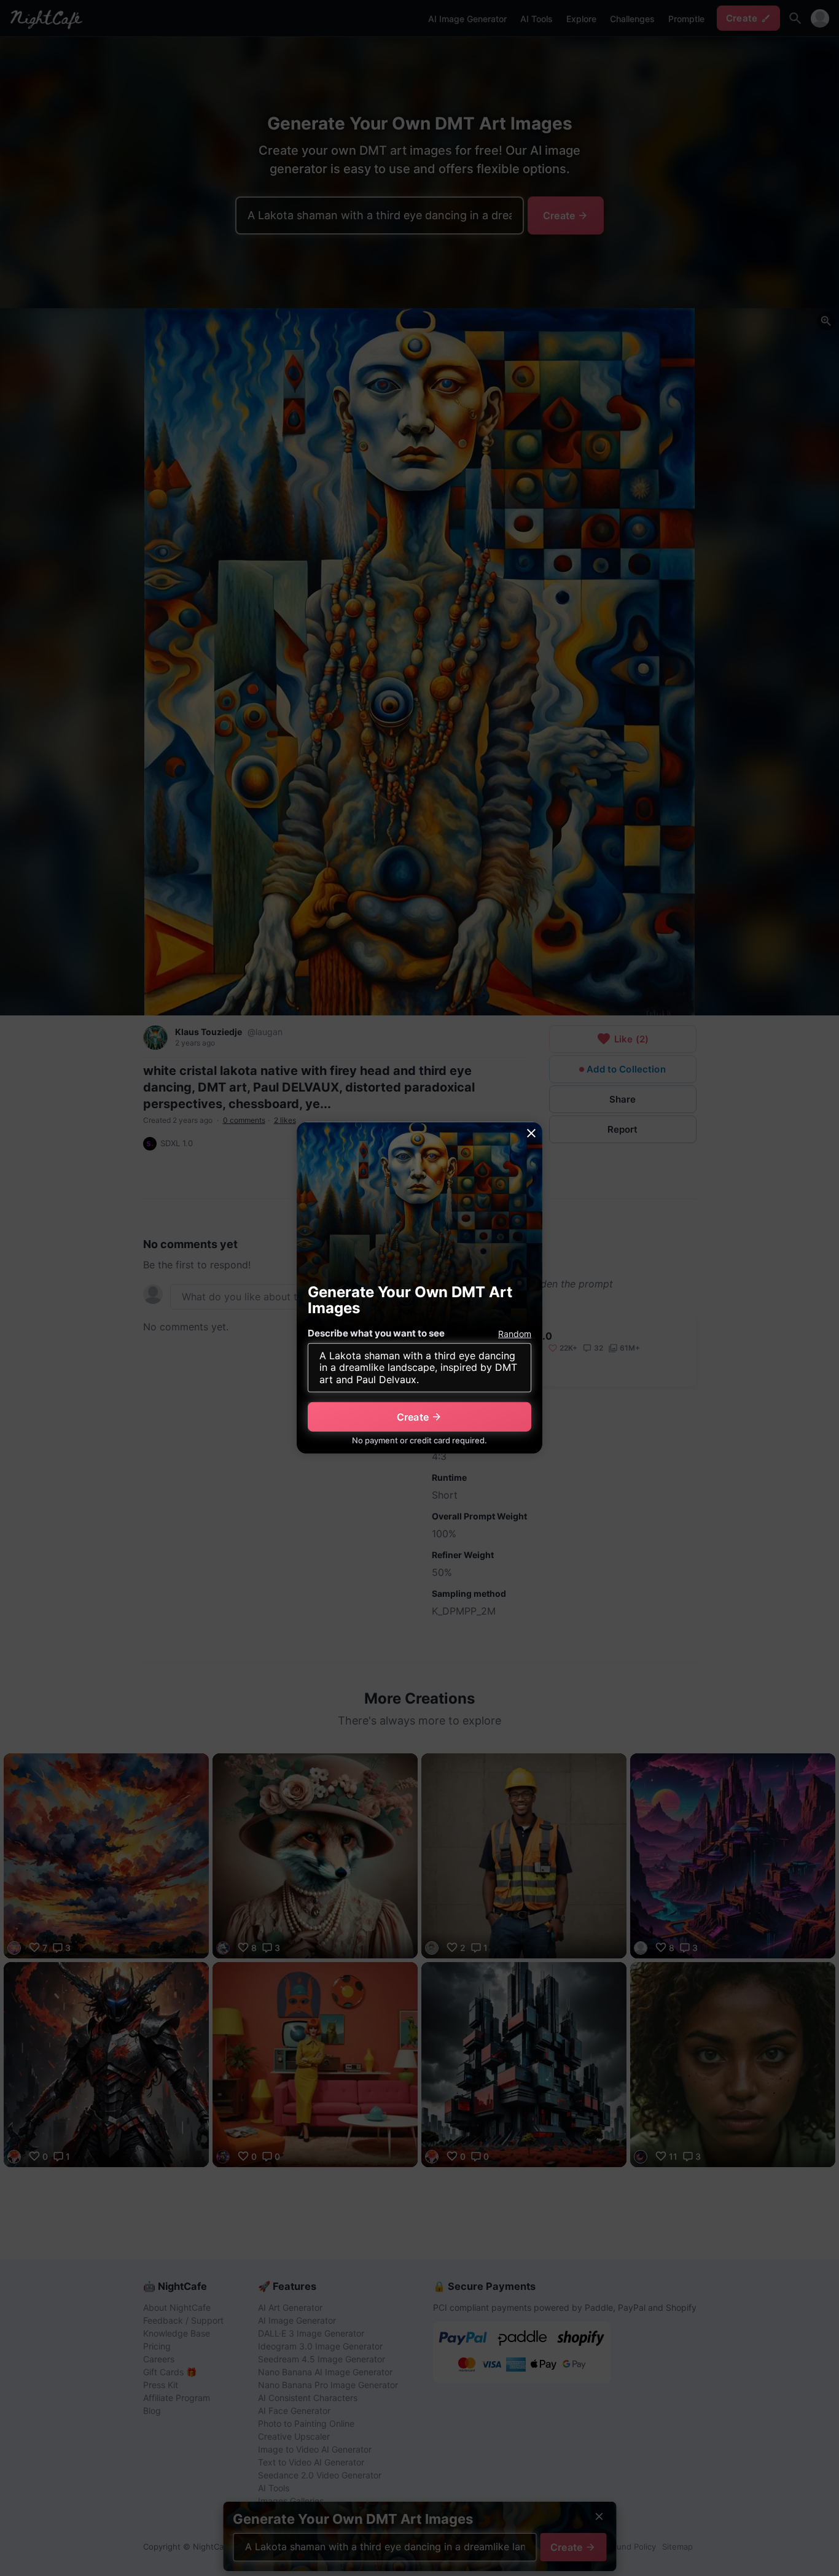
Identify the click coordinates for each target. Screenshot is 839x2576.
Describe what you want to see (376, 1333)
